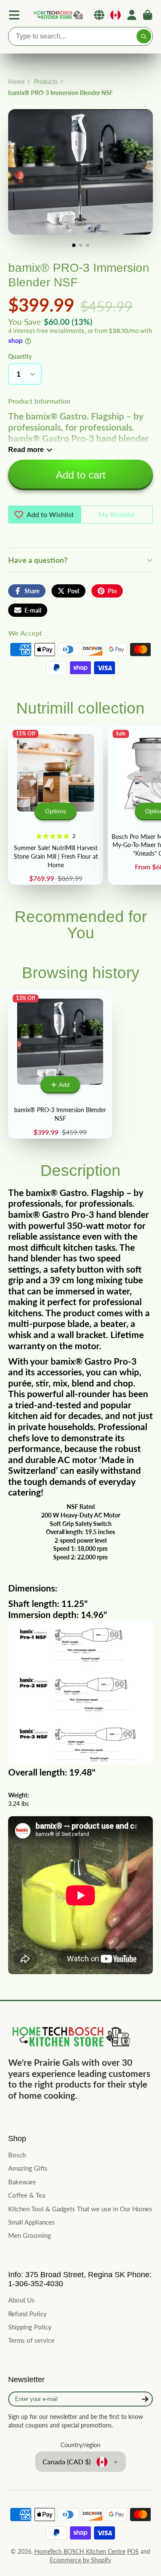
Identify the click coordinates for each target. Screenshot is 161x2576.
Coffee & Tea (27, 2195)
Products (46, 82)
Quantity (20, 356)
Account (132, 15)
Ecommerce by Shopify (80, 2560)
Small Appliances (32, 2222)
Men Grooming (30, 2235)
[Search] (144, 36)
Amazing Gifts (28, 2168)
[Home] (58, 15)
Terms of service (31, 2340)
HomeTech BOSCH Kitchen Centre (80, 2551)
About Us (21, 2300)
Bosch (17, 2155)
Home (16, 82)
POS (133, 2551)
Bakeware (22, 2182)
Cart (148, 15)
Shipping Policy (30, 2327)
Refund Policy (27, 2314)
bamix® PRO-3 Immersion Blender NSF (60, 1064)
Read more (26, 449)
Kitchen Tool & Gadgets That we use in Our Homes (80, 2209)
